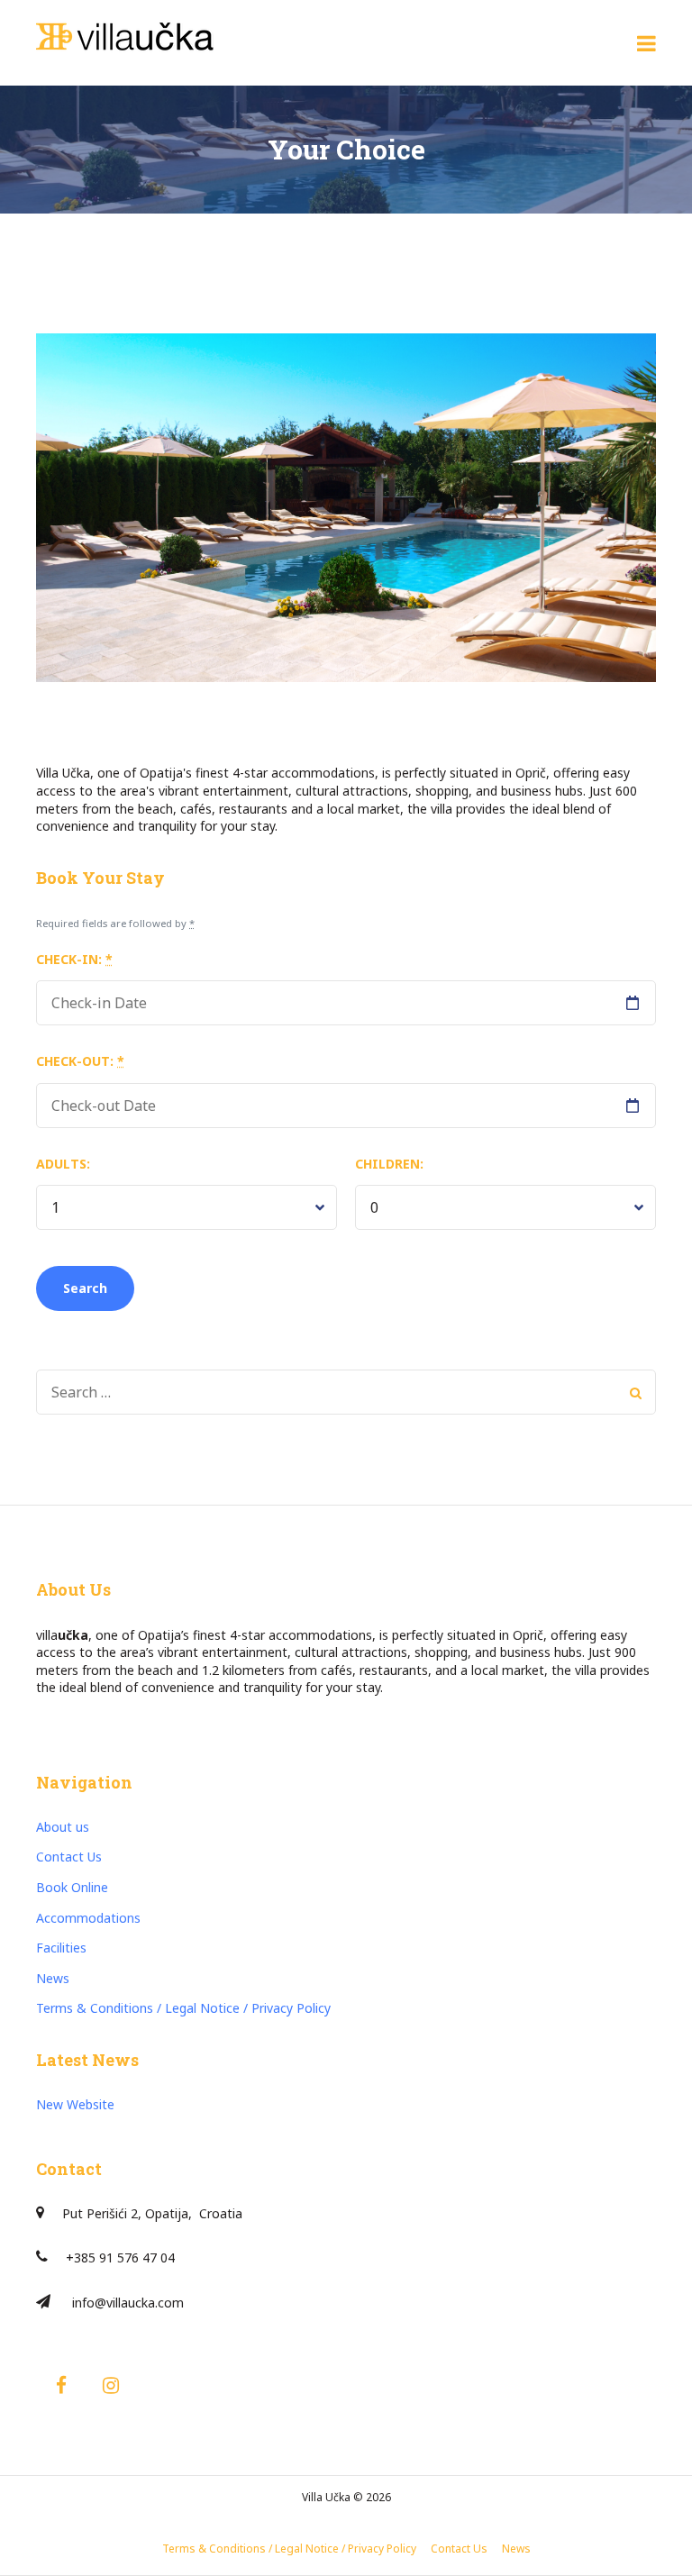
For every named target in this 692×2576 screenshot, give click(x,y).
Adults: (63, 1164)
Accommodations (88, 1918)
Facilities (61, 1948)
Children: (389, 1164)
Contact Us (69, 1857)
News (53, 1978)
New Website (75, 2104)
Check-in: (74, 959)
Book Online (72, 1887)
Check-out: (80, 1061)
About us (63, 1827)
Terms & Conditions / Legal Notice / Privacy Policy (183, 2008)
